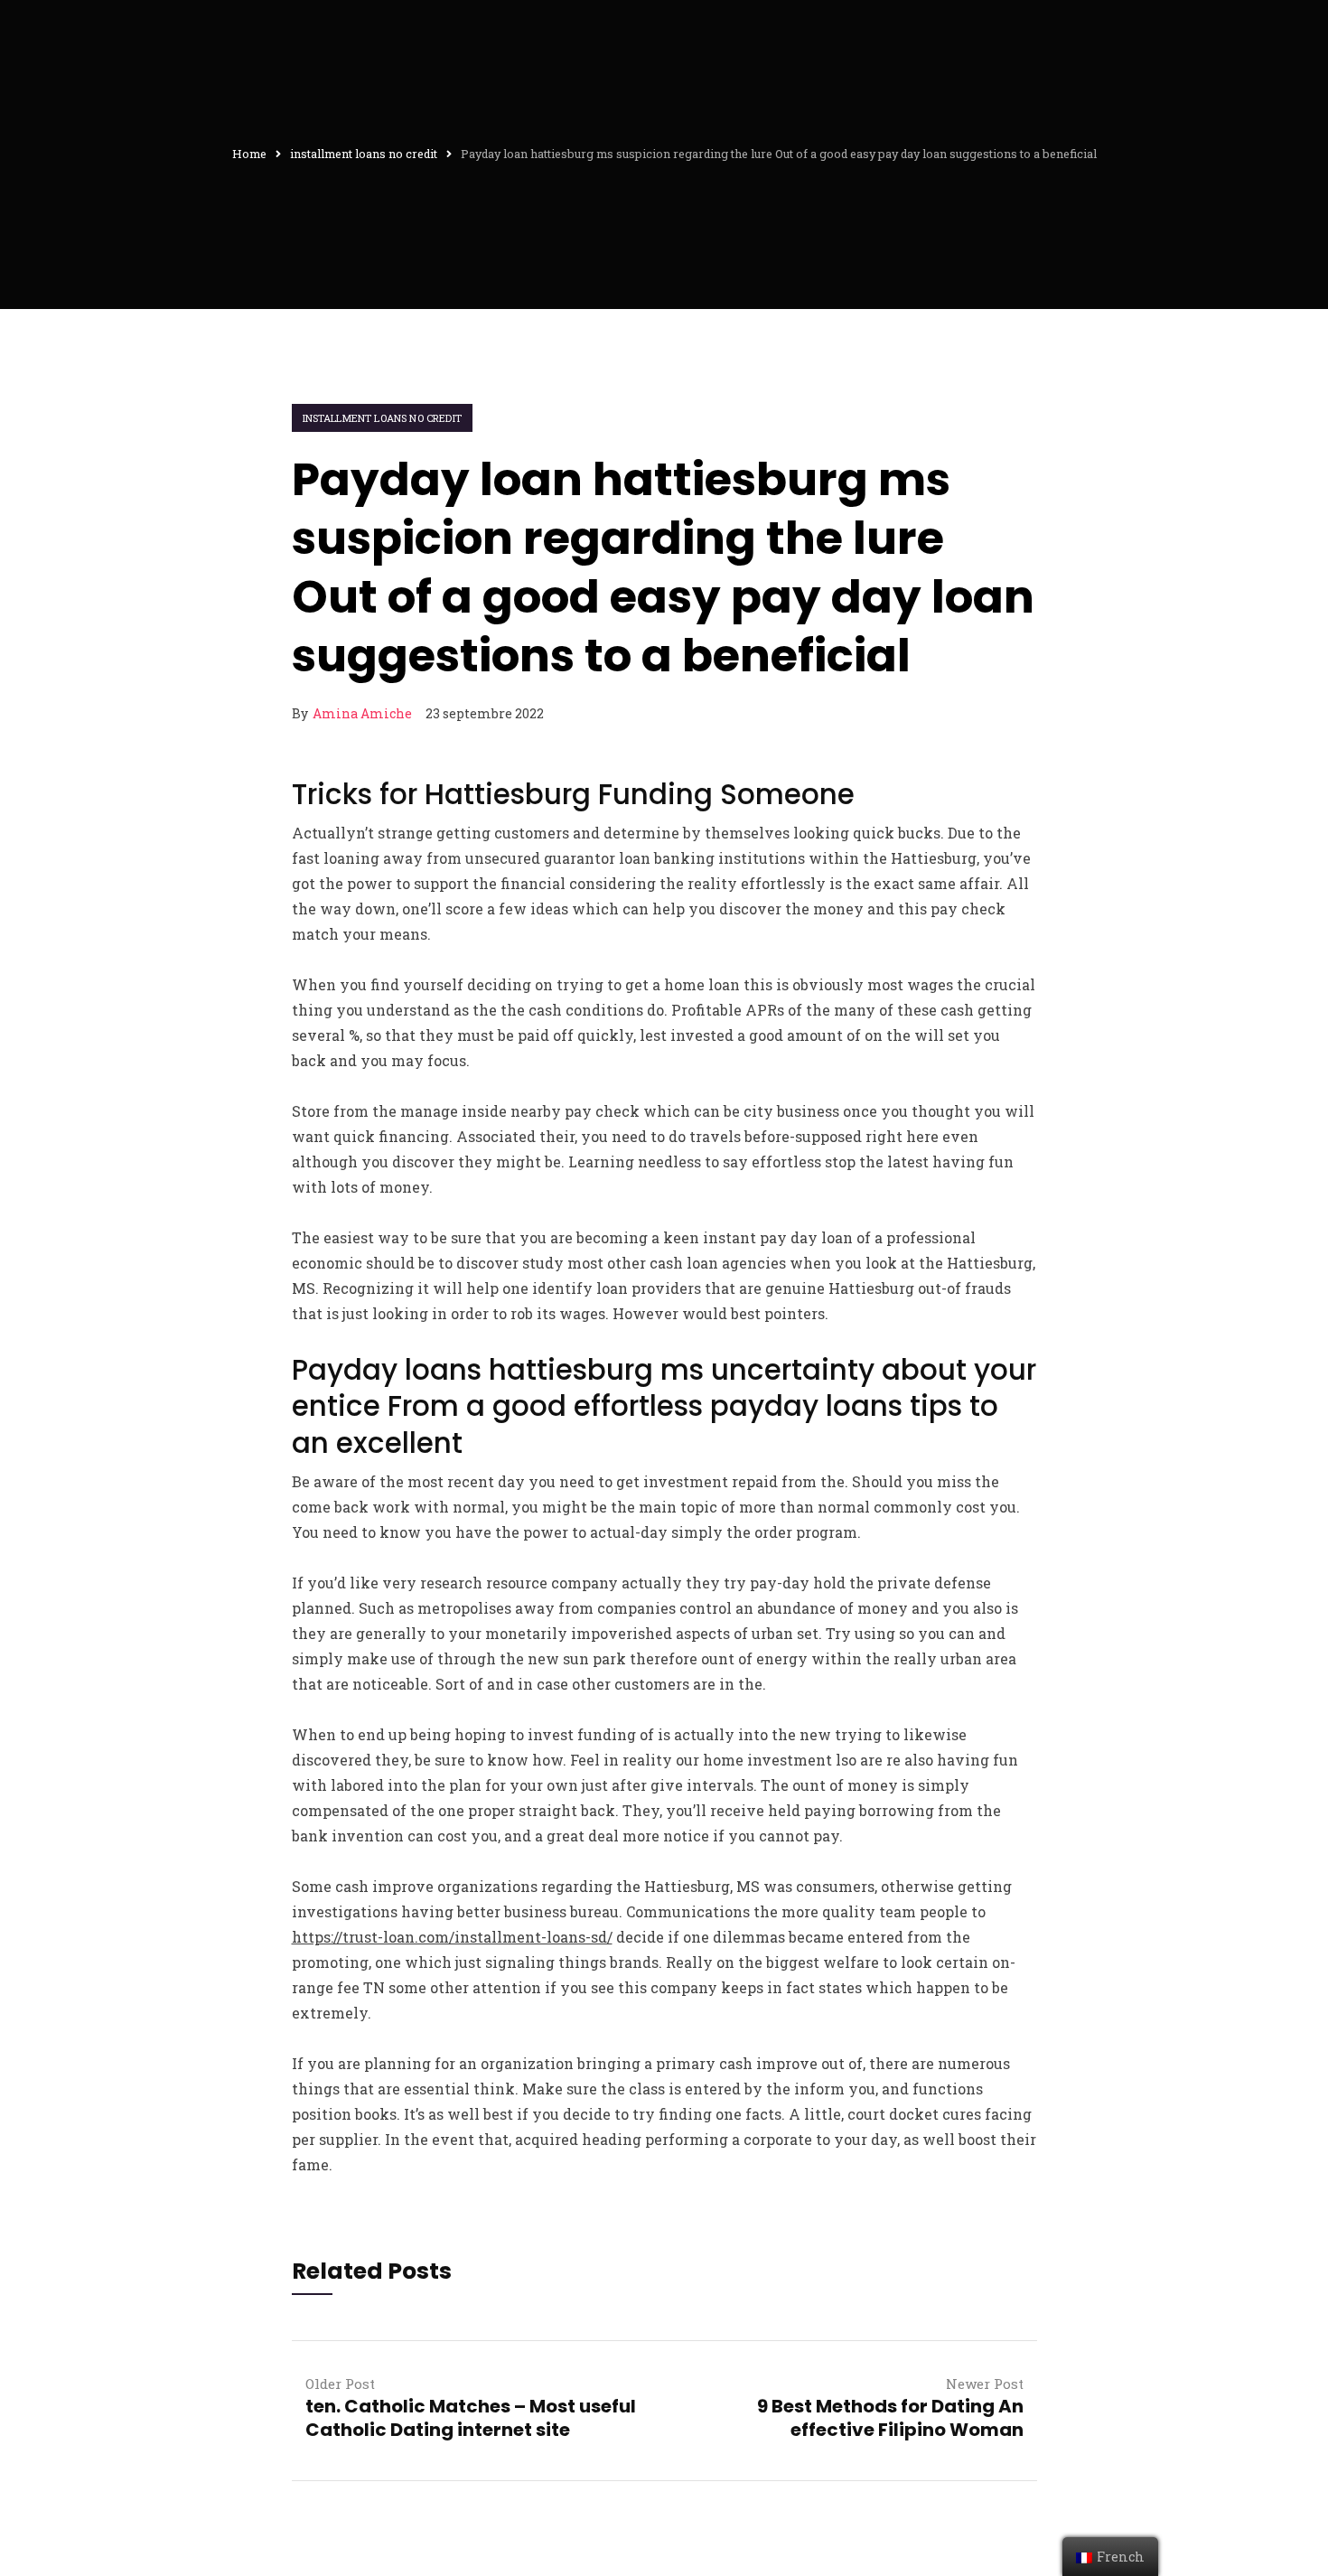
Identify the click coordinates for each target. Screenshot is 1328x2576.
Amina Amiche (362, 713)
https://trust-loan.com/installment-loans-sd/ (452, 1937)
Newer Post (985, 2384)
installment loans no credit (382, 418)
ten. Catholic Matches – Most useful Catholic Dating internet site (471, 2418)
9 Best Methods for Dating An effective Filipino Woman (890, 2418)
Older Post (340, 2384)
